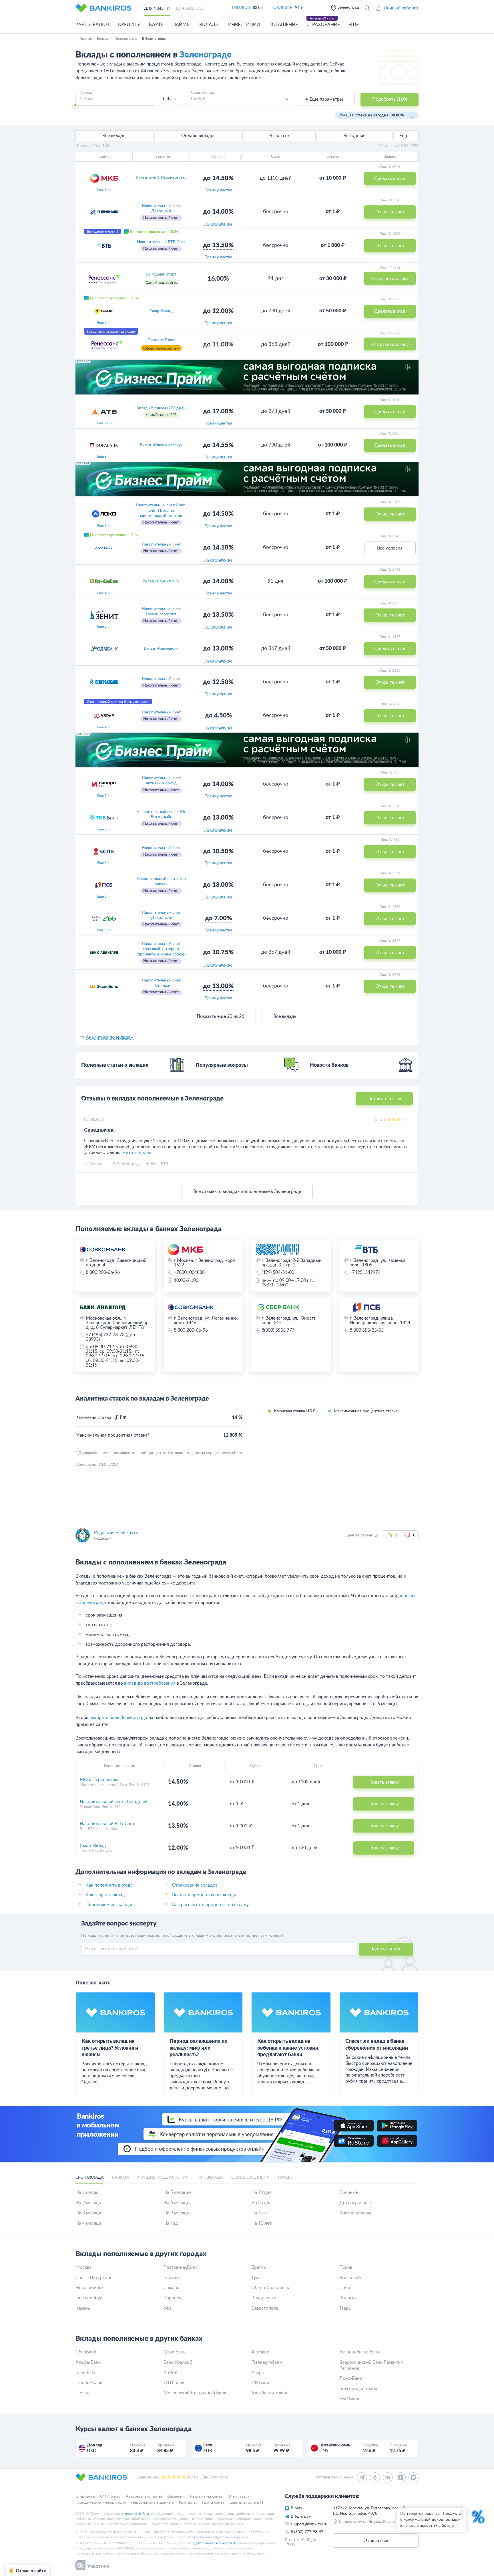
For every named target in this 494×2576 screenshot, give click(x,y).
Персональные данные (152, 2502)
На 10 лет (261, 2223)
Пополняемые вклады (109, 1905)
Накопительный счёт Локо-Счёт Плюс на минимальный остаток (161, 510)
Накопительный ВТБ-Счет (161, 242)
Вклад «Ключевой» (161, 649)
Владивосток (265, 2298)
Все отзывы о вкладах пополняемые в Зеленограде (247, 1191)
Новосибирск (89, 2288)
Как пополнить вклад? (109, 1885)
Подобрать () (390, 99)
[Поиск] (367, 8)
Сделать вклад (390, 412)
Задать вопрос (386, 1949)
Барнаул (172, 2278)
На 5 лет (260, 2213)
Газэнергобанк (266, 2362)
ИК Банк (260, 2383)
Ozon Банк (175, 2352)
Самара (171, 2288)
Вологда (348, 2298)
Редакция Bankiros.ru (116, 1533)
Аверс (258, 2373)
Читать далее (137, 1153)
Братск (259, 2267)
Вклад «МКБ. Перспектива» (161, 178)
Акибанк (260, 2352)
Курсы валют (92, 25)
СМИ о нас (110, 2496)
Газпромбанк (89, 2383)
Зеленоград (348, 7)
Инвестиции (244, 25)
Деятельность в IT (247, 2502)
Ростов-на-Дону (181, 2267)
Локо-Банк (351, 2378)
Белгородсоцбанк (358, 2389)
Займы (182, 25)
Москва (83, 2267)
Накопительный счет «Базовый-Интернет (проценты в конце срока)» (161, 949)
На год (171, 2223)
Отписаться (239, 2496)
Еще (404, 136)
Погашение (283, 25)
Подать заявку (384, 1782)
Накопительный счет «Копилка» (161, 983)
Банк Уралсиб (178, 2362)
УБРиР (171, 2373)
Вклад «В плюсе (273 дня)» (161, 408)
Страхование (323, 25)
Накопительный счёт (161, 544)
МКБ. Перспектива (100, 1780)
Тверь (345, 2308)
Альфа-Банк (88, 2362)
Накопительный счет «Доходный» (161, 915)
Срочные (349, 2192)
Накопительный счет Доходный (161, 209)
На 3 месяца (88, 2213)
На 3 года (261, 2203)
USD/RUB (241, 8)
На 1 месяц (87, 2192)
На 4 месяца (88, 2223)
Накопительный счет (161, 679)
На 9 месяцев (178, 2213)
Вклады (209, 25)
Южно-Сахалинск (270, 2288)
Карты (157, 25)
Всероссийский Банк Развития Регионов (371, 2365)
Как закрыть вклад (105, 1895)
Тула (256, 2278)
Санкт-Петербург (94, 2278)
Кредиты (129, 25)
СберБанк (86, 2352)
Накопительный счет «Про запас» (161, 881)
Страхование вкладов (195, 1885)
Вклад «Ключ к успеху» (161, 445)
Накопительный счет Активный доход (161, 781)
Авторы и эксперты (144, 2496)
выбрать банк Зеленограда (119, 1718)
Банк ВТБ (85, 2373)
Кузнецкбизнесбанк (360, 2352)
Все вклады (285, 1016)
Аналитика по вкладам (110, 1037)
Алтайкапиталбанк (271, 2393)
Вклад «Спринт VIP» (161, 581)
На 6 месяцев (178, 2203)
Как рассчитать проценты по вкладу (210, 1905)
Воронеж (173, 2298)
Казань (83, 2308)
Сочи (345, 2288)
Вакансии (176, 2496)
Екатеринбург (90, 2298)
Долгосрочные (355, 2203)
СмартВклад (161, 311)
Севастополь (265, 2308)
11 (103, 423)
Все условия (390, 548)
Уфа (168, 2308)
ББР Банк (349, 2399)
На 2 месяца (88, 2203)
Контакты (188, 2502)
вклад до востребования (150, 1683)
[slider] (75, 105)
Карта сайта (213, 2502)
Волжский (350, 2278)
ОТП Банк (174, 2383)
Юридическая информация (101, 2502)
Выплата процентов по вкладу (204, 1895)
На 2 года (261, 2192)
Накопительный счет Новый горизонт (161, 612)
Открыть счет (390, 514)
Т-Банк (82, 2393)
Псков (346, 2267)
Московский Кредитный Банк (195, 2393)
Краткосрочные (356, 2213)
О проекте (85, 2496)
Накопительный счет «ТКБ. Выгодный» (161, 814)
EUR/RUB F (282, 8)
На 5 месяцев (178, 2192)
